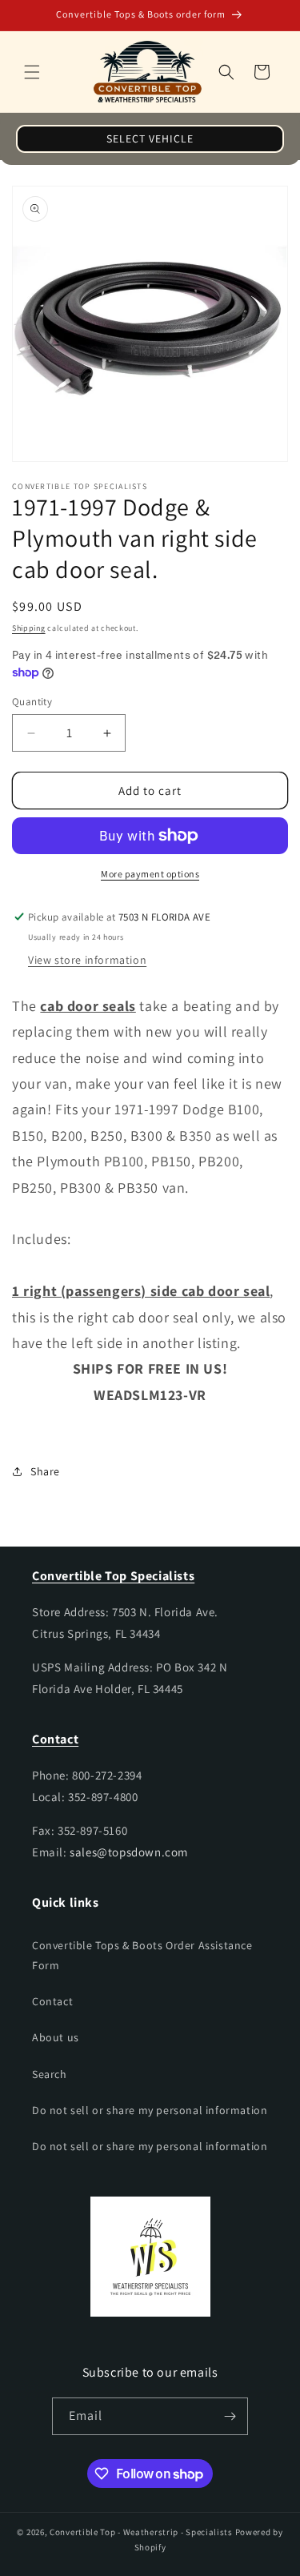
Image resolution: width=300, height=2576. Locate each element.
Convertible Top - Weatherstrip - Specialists (141, 2532)
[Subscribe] (230, 2416)
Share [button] (45, 1471)
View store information (87, 960)
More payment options (150, 874)
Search (50, 2074)
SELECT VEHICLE (150, 138)
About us (56, 2037)
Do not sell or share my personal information (150, 2110)
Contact (52, 2001)
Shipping (29, 628)
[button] (32, 72)
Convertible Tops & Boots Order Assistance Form (142, 1955)
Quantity (32, 702)
